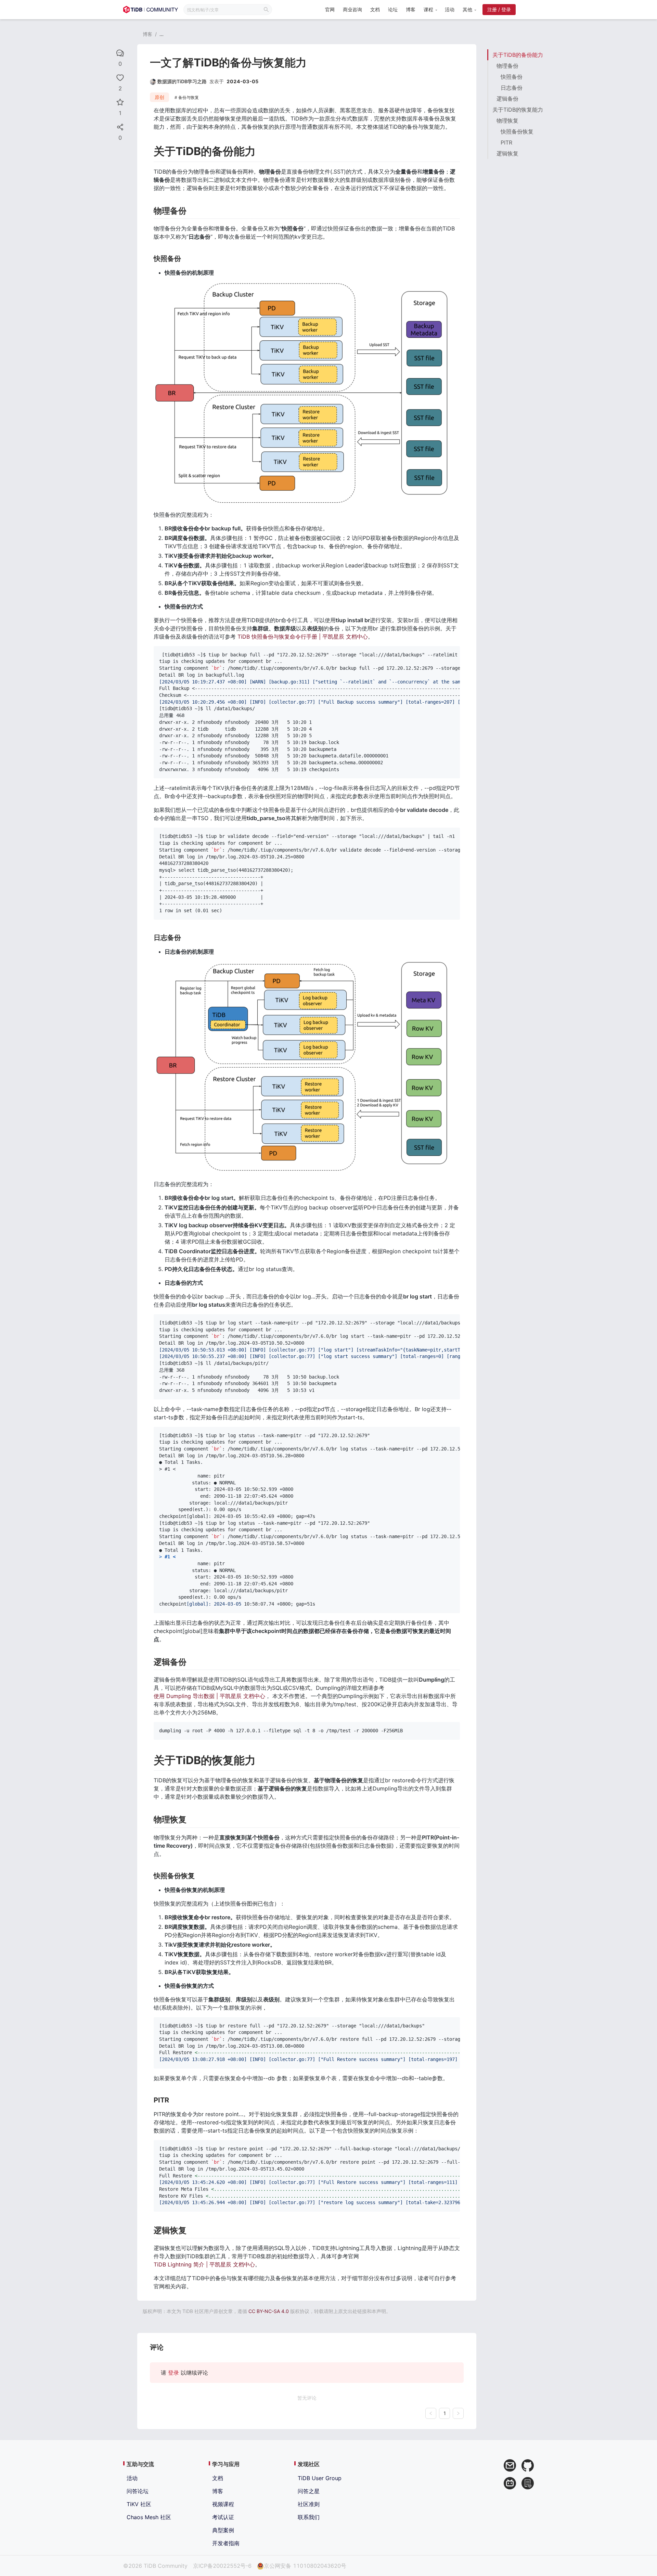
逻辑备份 (507, 99)
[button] (430, 10)
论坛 (393, 9)
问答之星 (309, 2491)
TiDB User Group (320, 2478)
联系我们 (309, 2517)
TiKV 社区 (139, 2504)
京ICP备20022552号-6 (222, 2566)
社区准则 (309, 2504)
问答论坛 (138, 2491)
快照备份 (512, 77)
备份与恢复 (189, 97)
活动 (450, 9)
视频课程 (223, 2504)
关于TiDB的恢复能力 (518, 110)
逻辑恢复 (507, 153)
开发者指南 (226, 2543)
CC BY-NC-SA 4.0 (269, 2311)
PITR (506, 142)
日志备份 (512, 88)
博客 (411, 9)
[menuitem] (330, 10)
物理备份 (507, 66)
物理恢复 (507, 121)
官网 (330, 9)
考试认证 (223, 2517)
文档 (375, 9)
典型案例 (223, 2530)
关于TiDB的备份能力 (518, 55)
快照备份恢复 (517, 131)
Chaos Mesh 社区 (149, 2517)
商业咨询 (352, 9)
